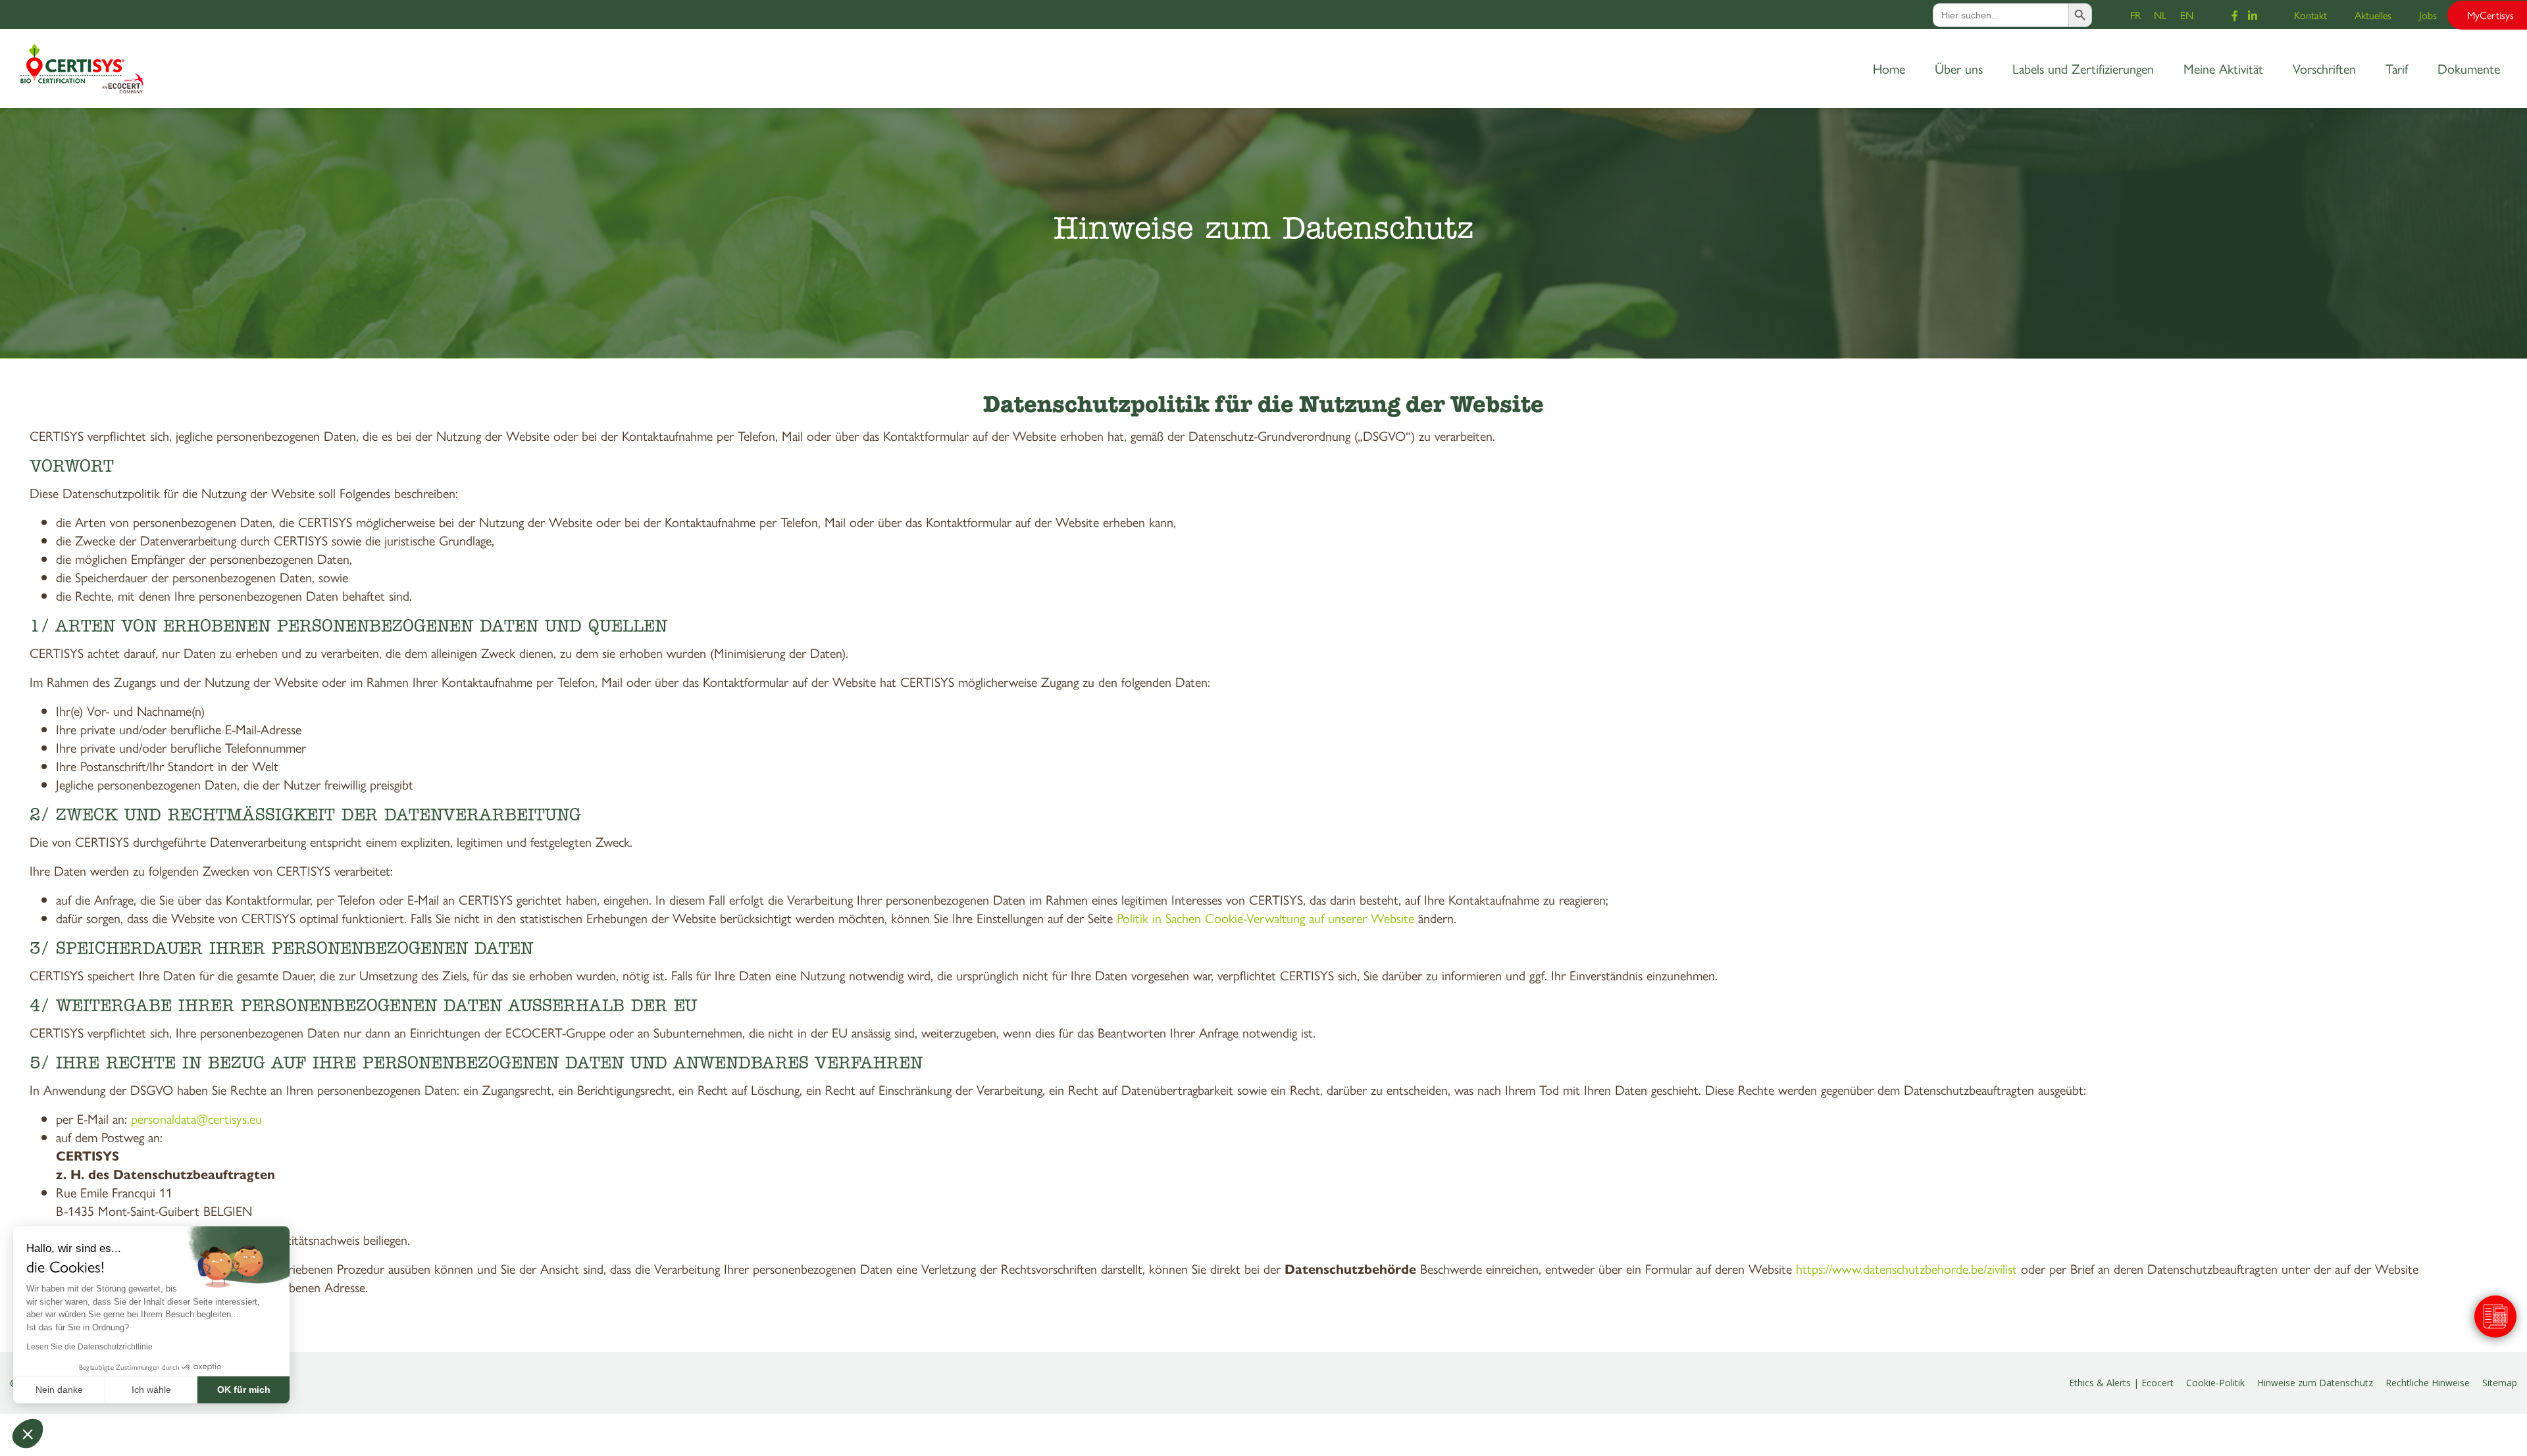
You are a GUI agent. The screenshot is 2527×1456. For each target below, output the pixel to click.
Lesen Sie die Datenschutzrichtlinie (89, 1347)
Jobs (2428, 15)
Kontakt (2310, 15)
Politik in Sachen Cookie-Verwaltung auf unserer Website (1265, 917)
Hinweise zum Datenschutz (2315, 1383)
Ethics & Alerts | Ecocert (2121, 1383)
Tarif (2397, 68)
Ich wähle (151, 1390)
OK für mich (244, 1390)
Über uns (1959, 68)
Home (1889, 68)
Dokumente (2469, 68)
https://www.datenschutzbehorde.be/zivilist (1906, 1268)
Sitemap (2500, 1383)
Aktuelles (2373, 15)
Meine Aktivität (2223, 68)
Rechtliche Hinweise (2428, 1383)
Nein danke (59, 1390)
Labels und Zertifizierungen (2083, 68)
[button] (28, 1434)
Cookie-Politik (2215, 1383)
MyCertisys (2490, 15)
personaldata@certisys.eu (196, 1118)
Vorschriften (2324, 68)
